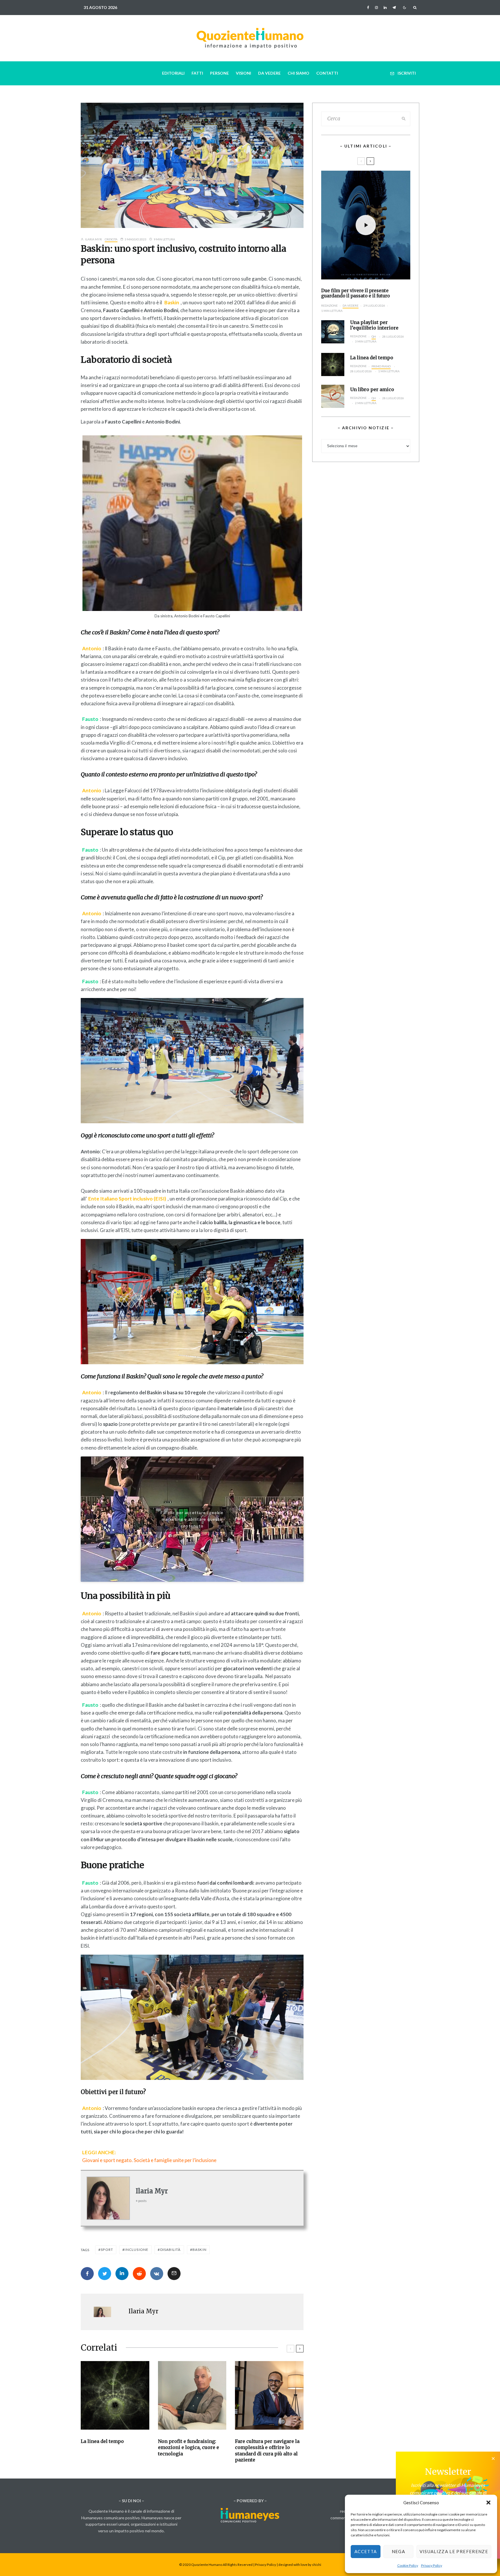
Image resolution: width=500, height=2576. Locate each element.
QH (374, 336)
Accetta (366, 2551)
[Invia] (139, 2274)
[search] (404, 119)
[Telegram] (394, 8)
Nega (398, 2551)
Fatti (197, 73)
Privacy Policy (432, 2565)
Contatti (327, 73)
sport (107, 2250)
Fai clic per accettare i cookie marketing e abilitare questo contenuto (192, 1519)
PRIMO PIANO (381, 366)
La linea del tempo (102, 2441)
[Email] (174, 2274)
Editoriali (173, 73)
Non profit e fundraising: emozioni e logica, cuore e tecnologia (189, 2447)
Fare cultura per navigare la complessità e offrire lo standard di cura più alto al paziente (267, 2450)
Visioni (243, 73)
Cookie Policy (408, 2565)
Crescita (111, 239)
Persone (219, 73)
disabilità (171, 2250)
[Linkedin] (385, 8)
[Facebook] (368, 8)
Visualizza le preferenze (454, 2551)
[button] (488, 2503)
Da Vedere (269, 73)
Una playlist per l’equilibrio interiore (374, 325)
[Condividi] (87, 2274)
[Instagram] (376, 8)
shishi (317, 2565)
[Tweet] (105, 2274)
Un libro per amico (372, 390)
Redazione (329, 305)
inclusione (137, 2250)
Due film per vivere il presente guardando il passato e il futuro (355, 293)
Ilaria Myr (93, 239)
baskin (200, 2250)
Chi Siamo (298, 73)
